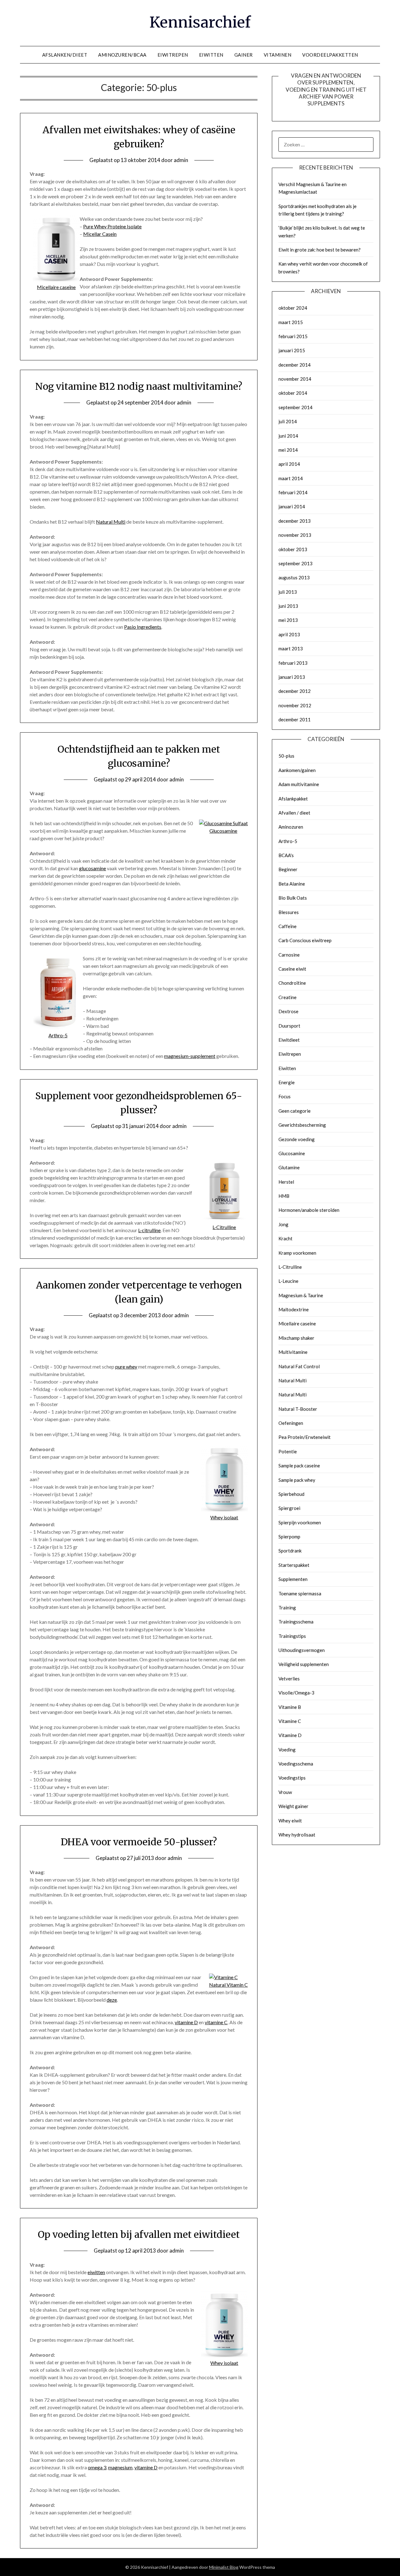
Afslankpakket (293, 799)
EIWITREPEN (173, 55)
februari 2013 (293, 663)
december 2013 (295, 521)
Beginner (288, 869)
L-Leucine (288, 1281)
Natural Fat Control (299, 1366)
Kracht (285, 1238)
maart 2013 (291, 648)
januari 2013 (292, 677)
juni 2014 (288, 436)
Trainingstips (292, 1636)
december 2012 (295, 691)
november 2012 (295, 705)
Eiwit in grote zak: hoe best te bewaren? (320, 250)
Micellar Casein (100, 234)
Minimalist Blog (224, 2567)
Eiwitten (287, 1068)
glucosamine (92, 868)
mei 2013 (288, 620)
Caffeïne (287, 926)
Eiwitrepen (290, 1054)
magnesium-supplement (190, 1056)
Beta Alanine (292, 884)
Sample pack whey (297, 1480)
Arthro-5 (288, 841)
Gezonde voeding (297, 1139)
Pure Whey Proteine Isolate (112, 226)
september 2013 (295, 563)
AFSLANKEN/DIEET (65, 55)
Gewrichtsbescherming (302, 1125)
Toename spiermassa (300, 1593)
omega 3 (97, 2467)
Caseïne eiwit (292, 969)
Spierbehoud (291, 1494)
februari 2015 (293, 336)
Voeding (287, 1750)
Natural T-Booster (298, 1409)
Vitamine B (290, 1707)
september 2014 (295, 407)
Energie (287, 1082)
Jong (283, 1224)
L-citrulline (149, 1230)
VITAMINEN (278, 55)
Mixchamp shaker (296, 1338)
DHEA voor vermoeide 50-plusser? (139, 1842)
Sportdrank (290, 1551)
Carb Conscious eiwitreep (305, 940)
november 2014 (295, 379)
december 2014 (295, 365)
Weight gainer (293, 1806)
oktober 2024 (293, 308)
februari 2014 (293, 492)
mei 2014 (288, 450)
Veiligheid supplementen (304, 1664)
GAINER (244, 55)
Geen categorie (295, 1111)
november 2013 (295, 535)
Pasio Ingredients (143, 627)
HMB (284, 1196)
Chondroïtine (292, 983)
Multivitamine (293, 1352)
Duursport (289, 1026)
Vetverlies (289, 1679)
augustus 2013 (294, 577)
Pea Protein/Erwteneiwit (305, 1437)
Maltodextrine (294, 1309)
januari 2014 (292, 506)
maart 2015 (291, 322)
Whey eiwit (290, 1821)
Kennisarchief (200, 22)
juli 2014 (288, 421)
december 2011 (295, 719)
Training (287, 1608)
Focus (285, 1096)
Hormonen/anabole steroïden (309, 1210)
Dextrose (288, 1011)
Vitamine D (290, 1735)
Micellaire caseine (297, 1324)
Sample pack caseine (299, 1466)
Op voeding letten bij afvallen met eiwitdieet (139, 2234)
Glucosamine (292, 1153)
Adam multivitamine (299, 784)
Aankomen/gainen (297, 770)
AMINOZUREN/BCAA (122, 55)
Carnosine (289, 955)
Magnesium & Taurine (301, 1295)
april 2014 (289, 464)
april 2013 (289, 634)
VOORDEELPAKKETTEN (330, 55)
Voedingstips (292, 1778)
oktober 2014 (293, 393)
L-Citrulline (290, 1267)
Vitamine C (290, 1721)
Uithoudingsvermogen (302, 1650)
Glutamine (289, 1167)
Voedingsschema (296, 1764)
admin (181, 160)
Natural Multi (111, 522)
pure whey (126, 1367)
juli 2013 (288, 592)
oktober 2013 (293, 549)
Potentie (288, 1451)
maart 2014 (291, 478)
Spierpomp (289, 1537)
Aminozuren (291, 827)
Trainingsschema (296, 1622)
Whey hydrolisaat (297, 1835)
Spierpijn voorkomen (300, 1522)
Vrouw (285, 1792)
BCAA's (286, 855)
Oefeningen (291, 1423)
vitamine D (186, 2022)
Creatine (287, 997)
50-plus (286, 756)
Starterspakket (294, 1565)
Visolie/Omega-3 (296, 1693)
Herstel (286, 1182)
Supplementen (293, 1579)
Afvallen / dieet (294, 813)
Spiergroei (289, 1508)
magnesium (120, 2467)
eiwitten (96, 2272)
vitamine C (216, 2022)
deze (112, 2000)
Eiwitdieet (289, 1040)
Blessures (289, 912)
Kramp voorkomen (297, 1253)
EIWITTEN (211, 55)
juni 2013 (288, 606)
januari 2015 (292, 350)
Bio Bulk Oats (293, 898)
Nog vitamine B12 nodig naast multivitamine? (139, 386)
